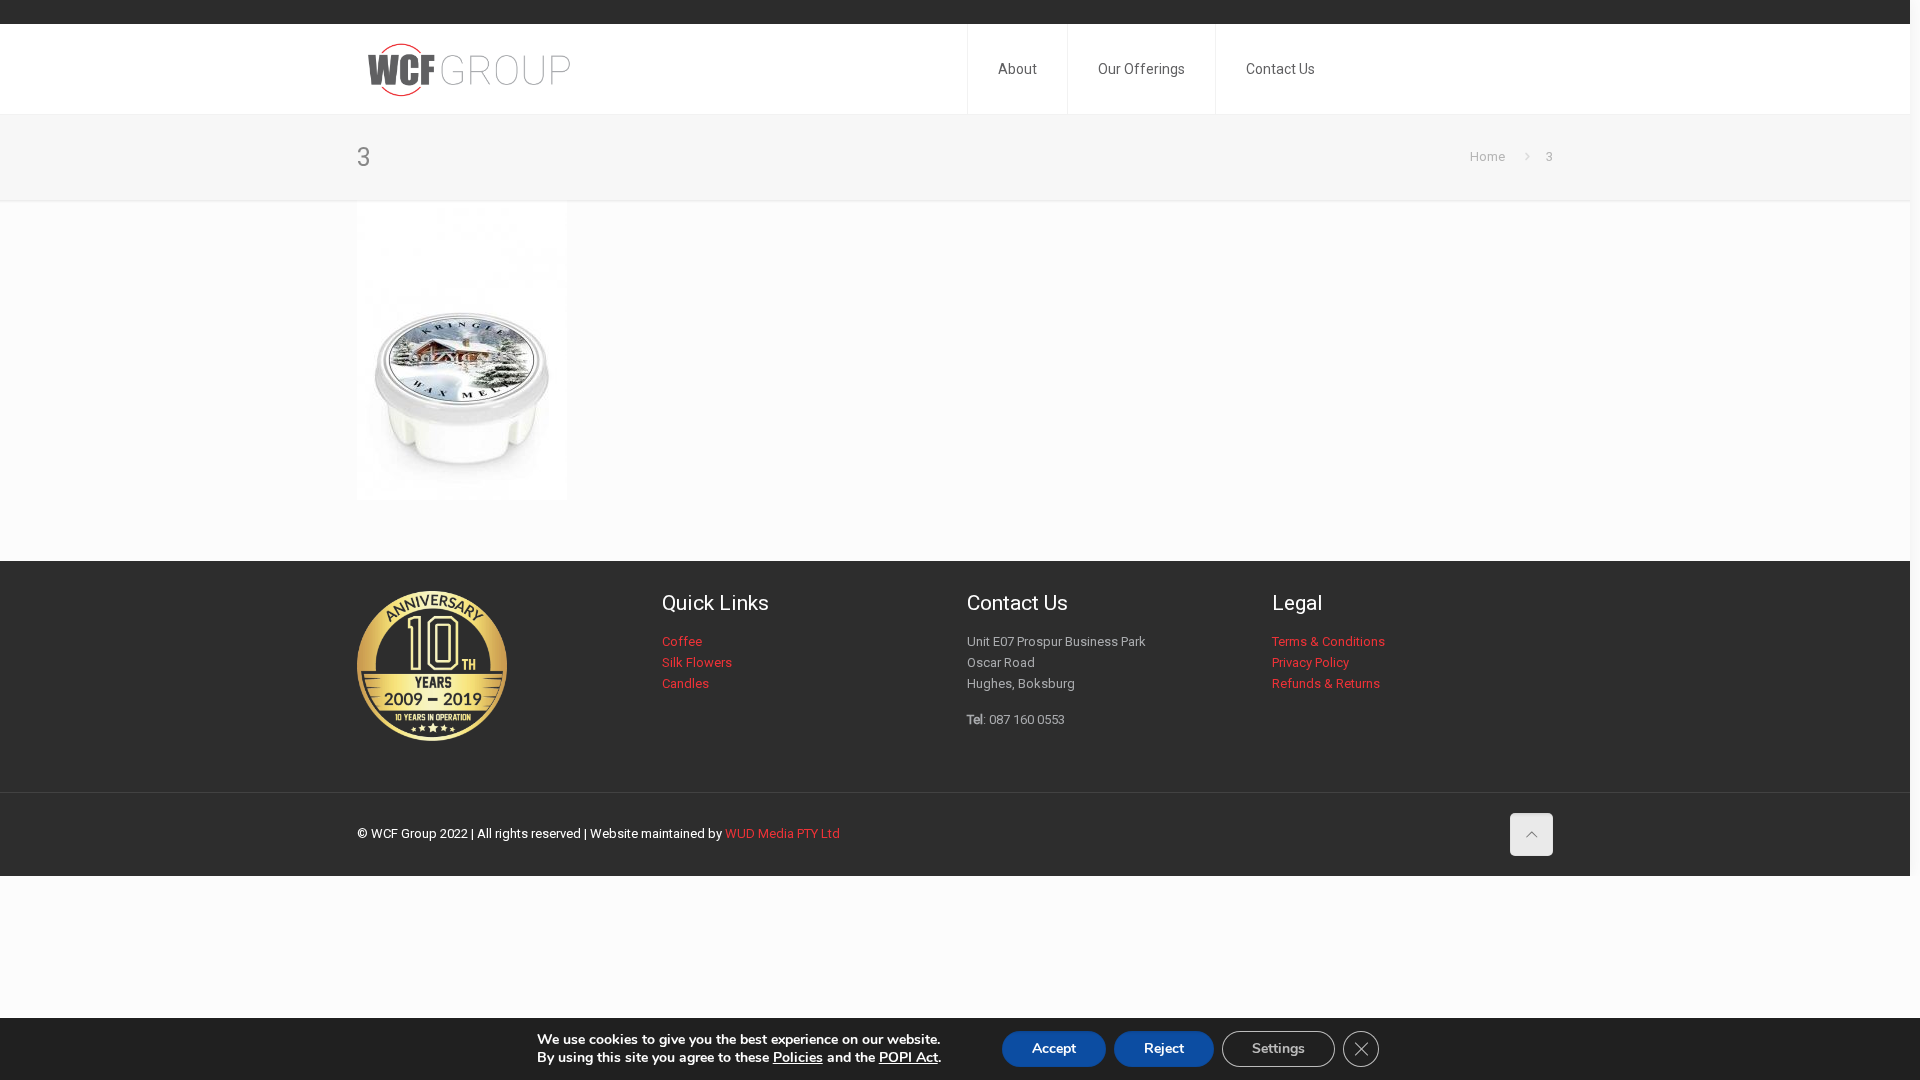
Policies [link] (798, 1057)
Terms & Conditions (1328, 641)
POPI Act (908, 1057)
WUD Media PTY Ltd (782, 833)
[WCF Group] (470, 69)
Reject (1164, 1048)
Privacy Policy (1310, 662)
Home (1487, 156)
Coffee (682, 641)
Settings (1278, 1048)
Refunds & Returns (1326, 683)
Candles (685, 683)
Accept (1054, 1048)
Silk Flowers (697, 662)
